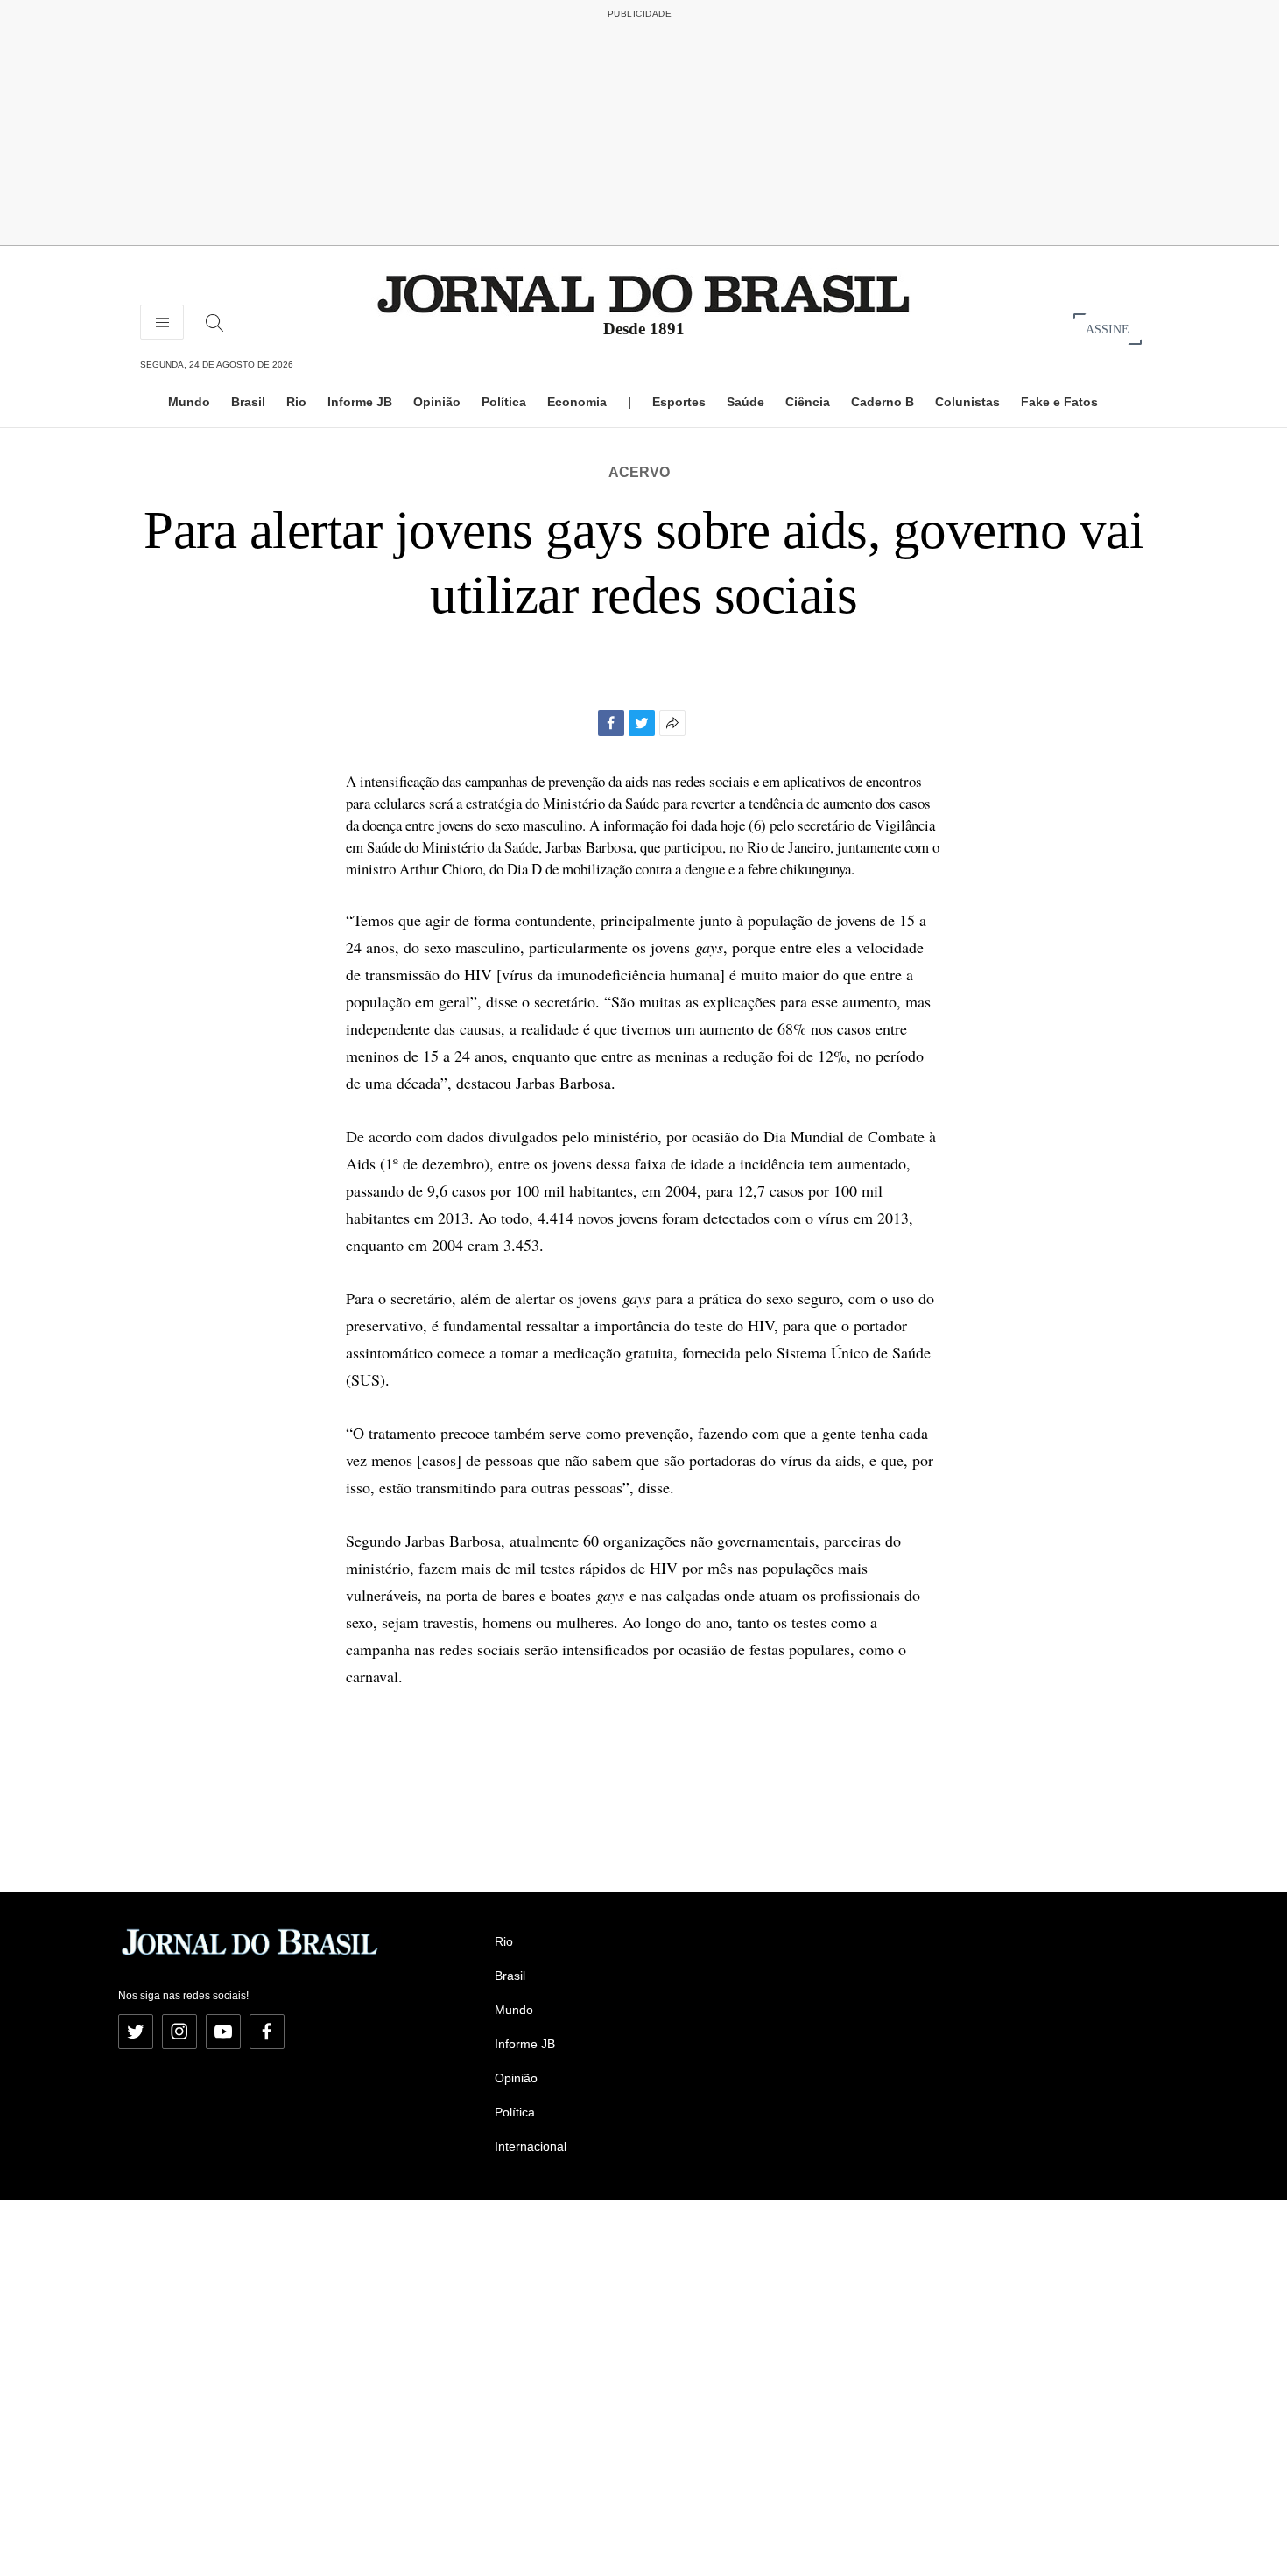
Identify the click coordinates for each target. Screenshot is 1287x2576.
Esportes (679, 402)
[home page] (643, 293)
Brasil (248, 402)
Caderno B (883, 402)
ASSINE (1108, 329)
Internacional (531, 2146)
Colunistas (967, 402)
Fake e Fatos (1059, 402)
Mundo (189, 402)
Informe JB (360, 402)
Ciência (808, 402)
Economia (577, 402)
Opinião (437, 402)
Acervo (639, 472)
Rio (296, 402)
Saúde (745, 402)
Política (504, 402)
